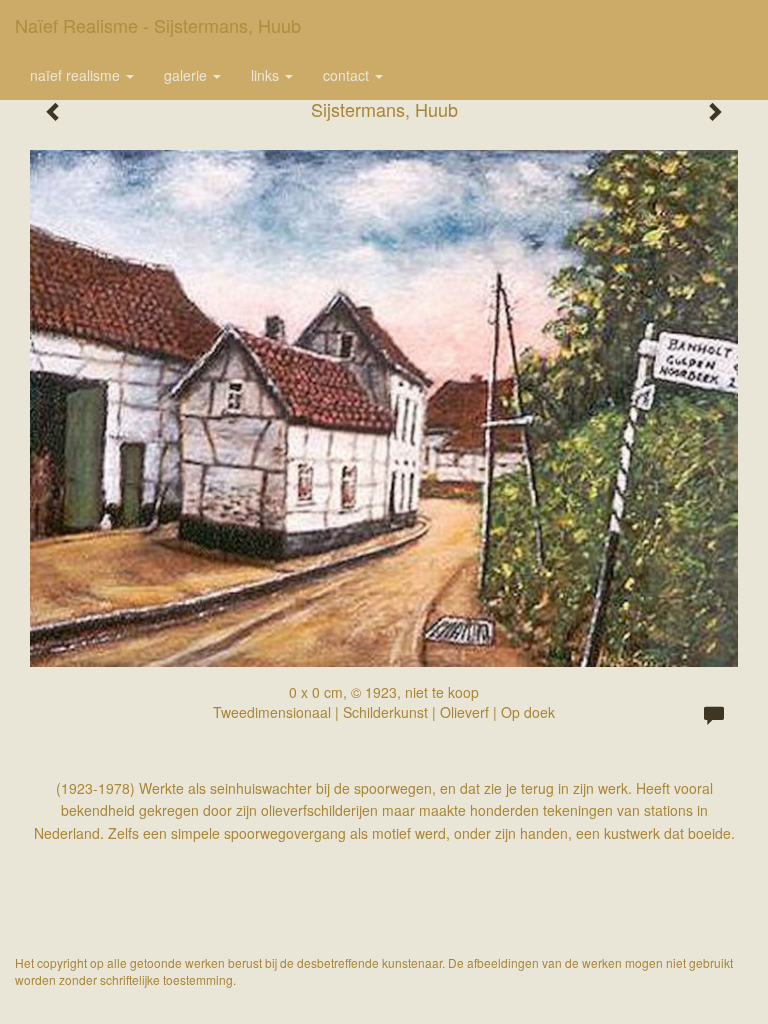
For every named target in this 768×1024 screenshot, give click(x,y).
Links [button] (267, 75)
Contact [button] (348, 75)
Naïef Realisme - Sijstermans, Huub (158, 25)
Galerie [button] (187, 75)
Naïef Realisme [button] (77, 75)
